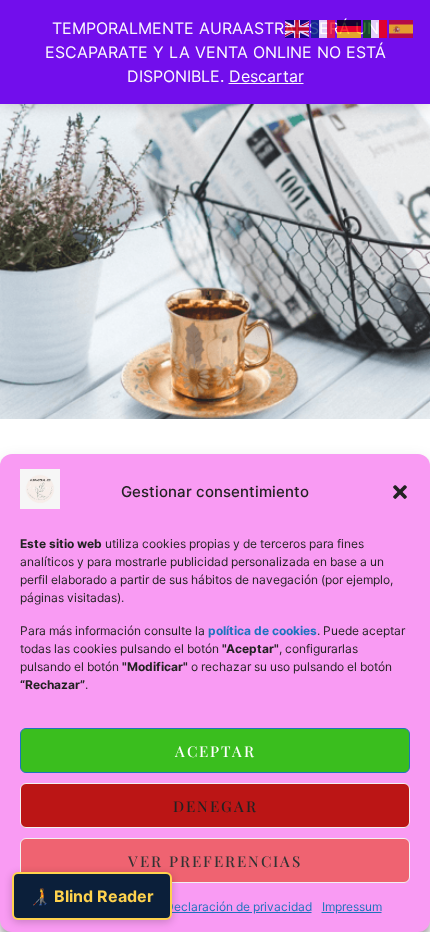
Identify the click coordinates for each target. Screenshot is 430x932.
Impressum (352, 906)
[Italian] (376, 27)
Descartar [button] (266, 76)
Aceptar (215, 751)
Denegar (215, 806)
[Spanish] (402, 27)
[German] (350, 27)
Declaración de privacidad (238, 906)
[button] (400, 492)
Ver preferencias (215, 861)
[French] (324, 27)
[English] (298, 27)
